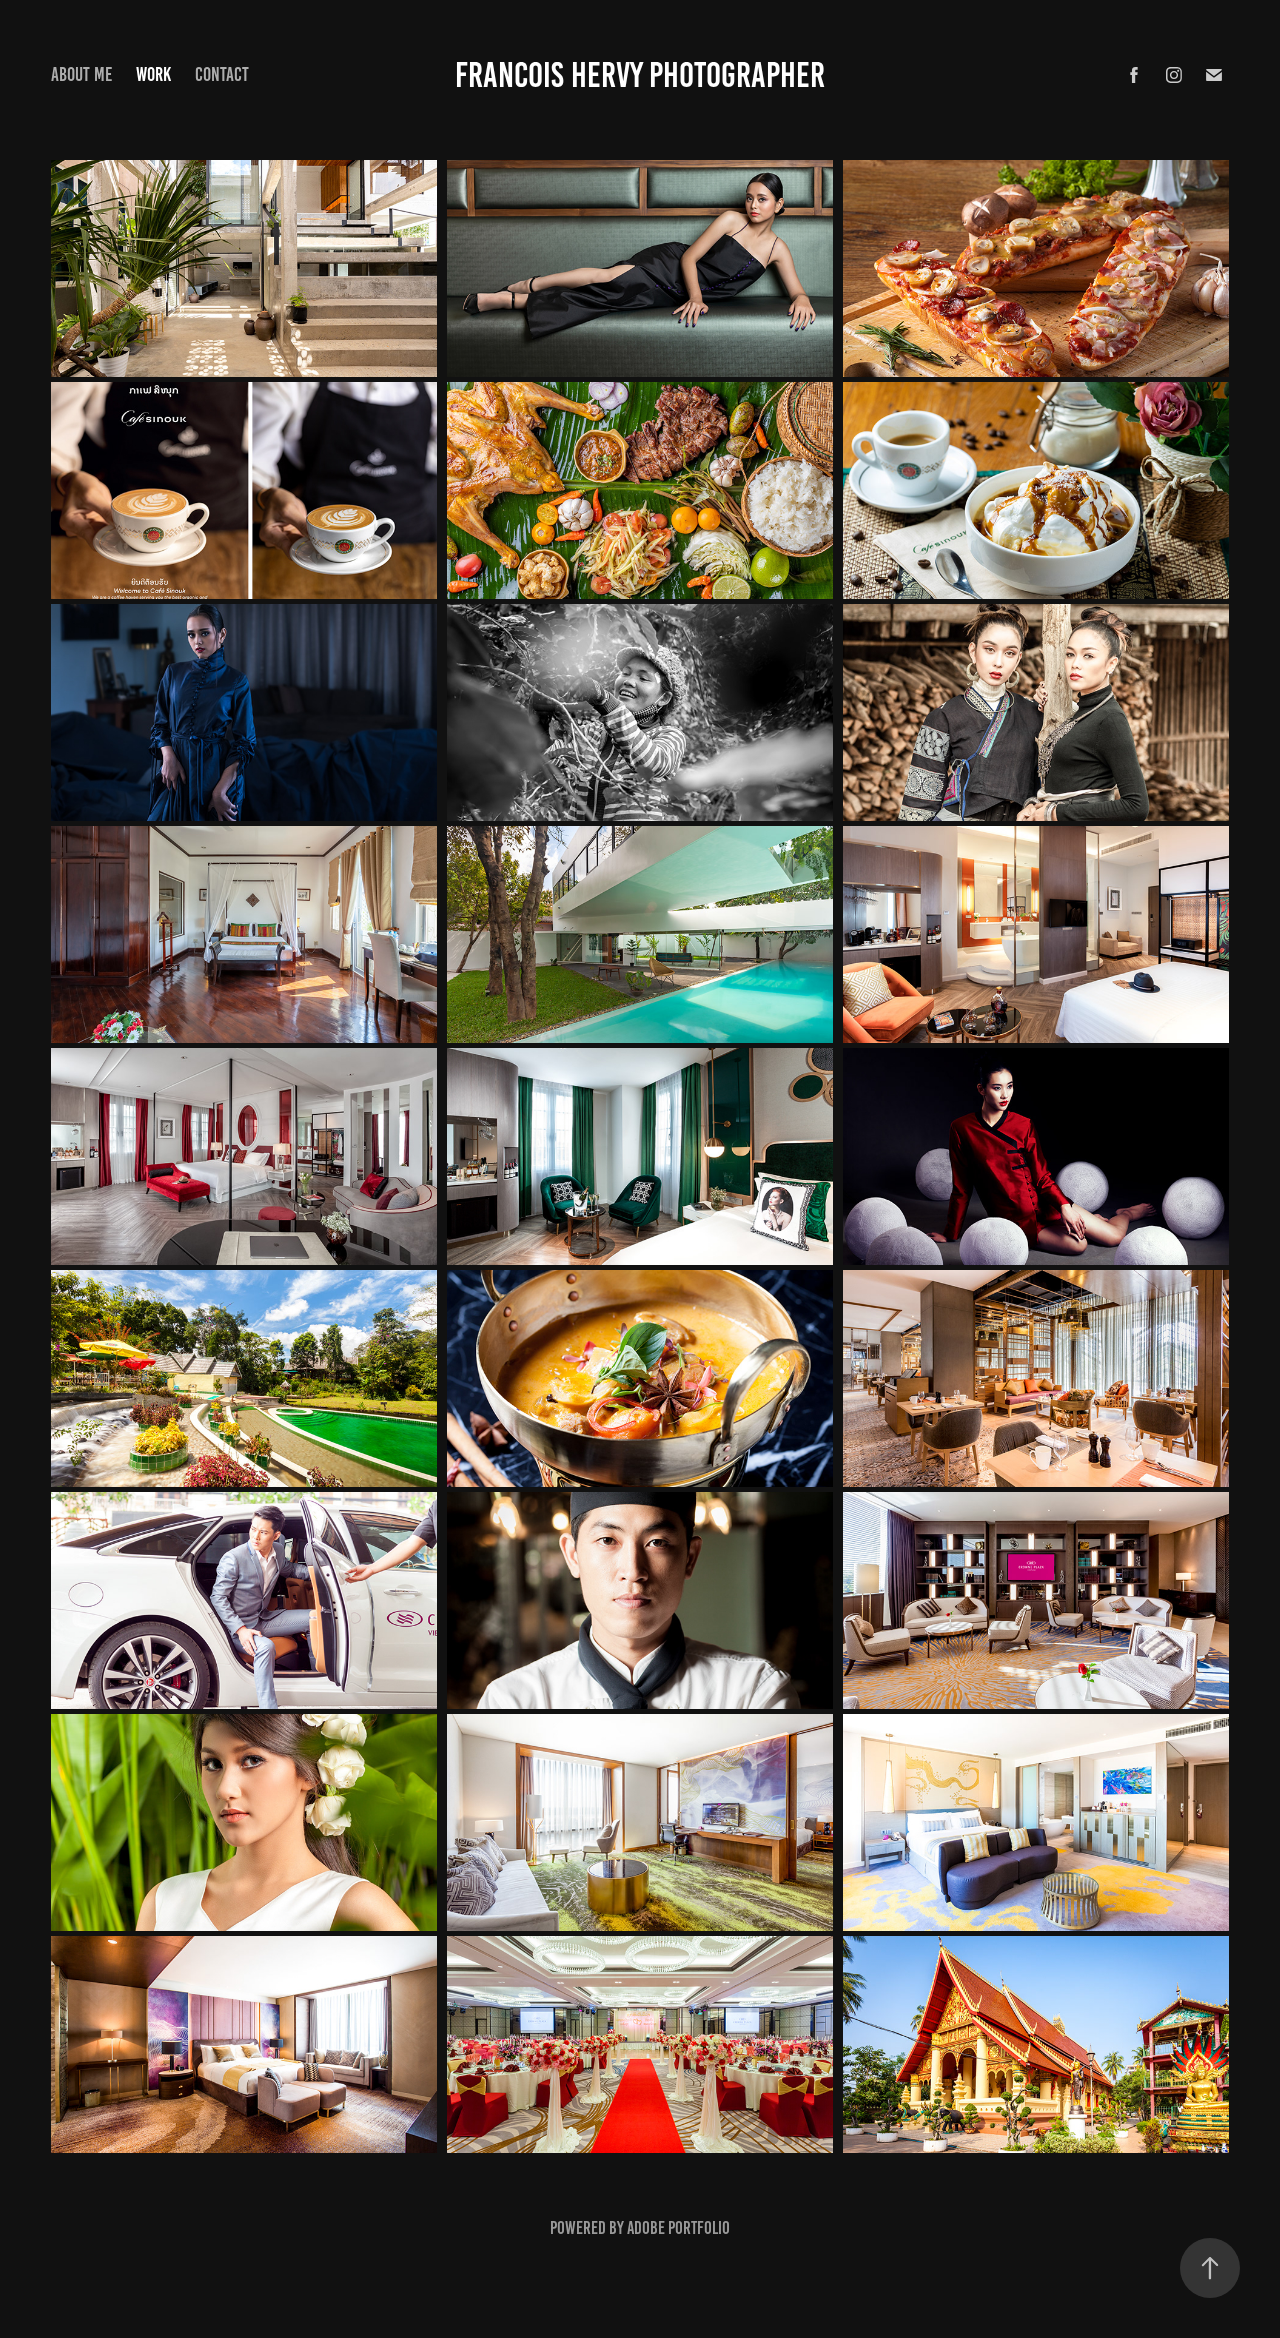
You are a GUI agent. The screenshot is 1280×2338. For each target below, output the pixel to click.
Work (153, 74)
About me (81, 74)
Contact (222, 74)
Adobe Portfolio (678, 2228)
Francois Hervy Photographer (640, 75)
